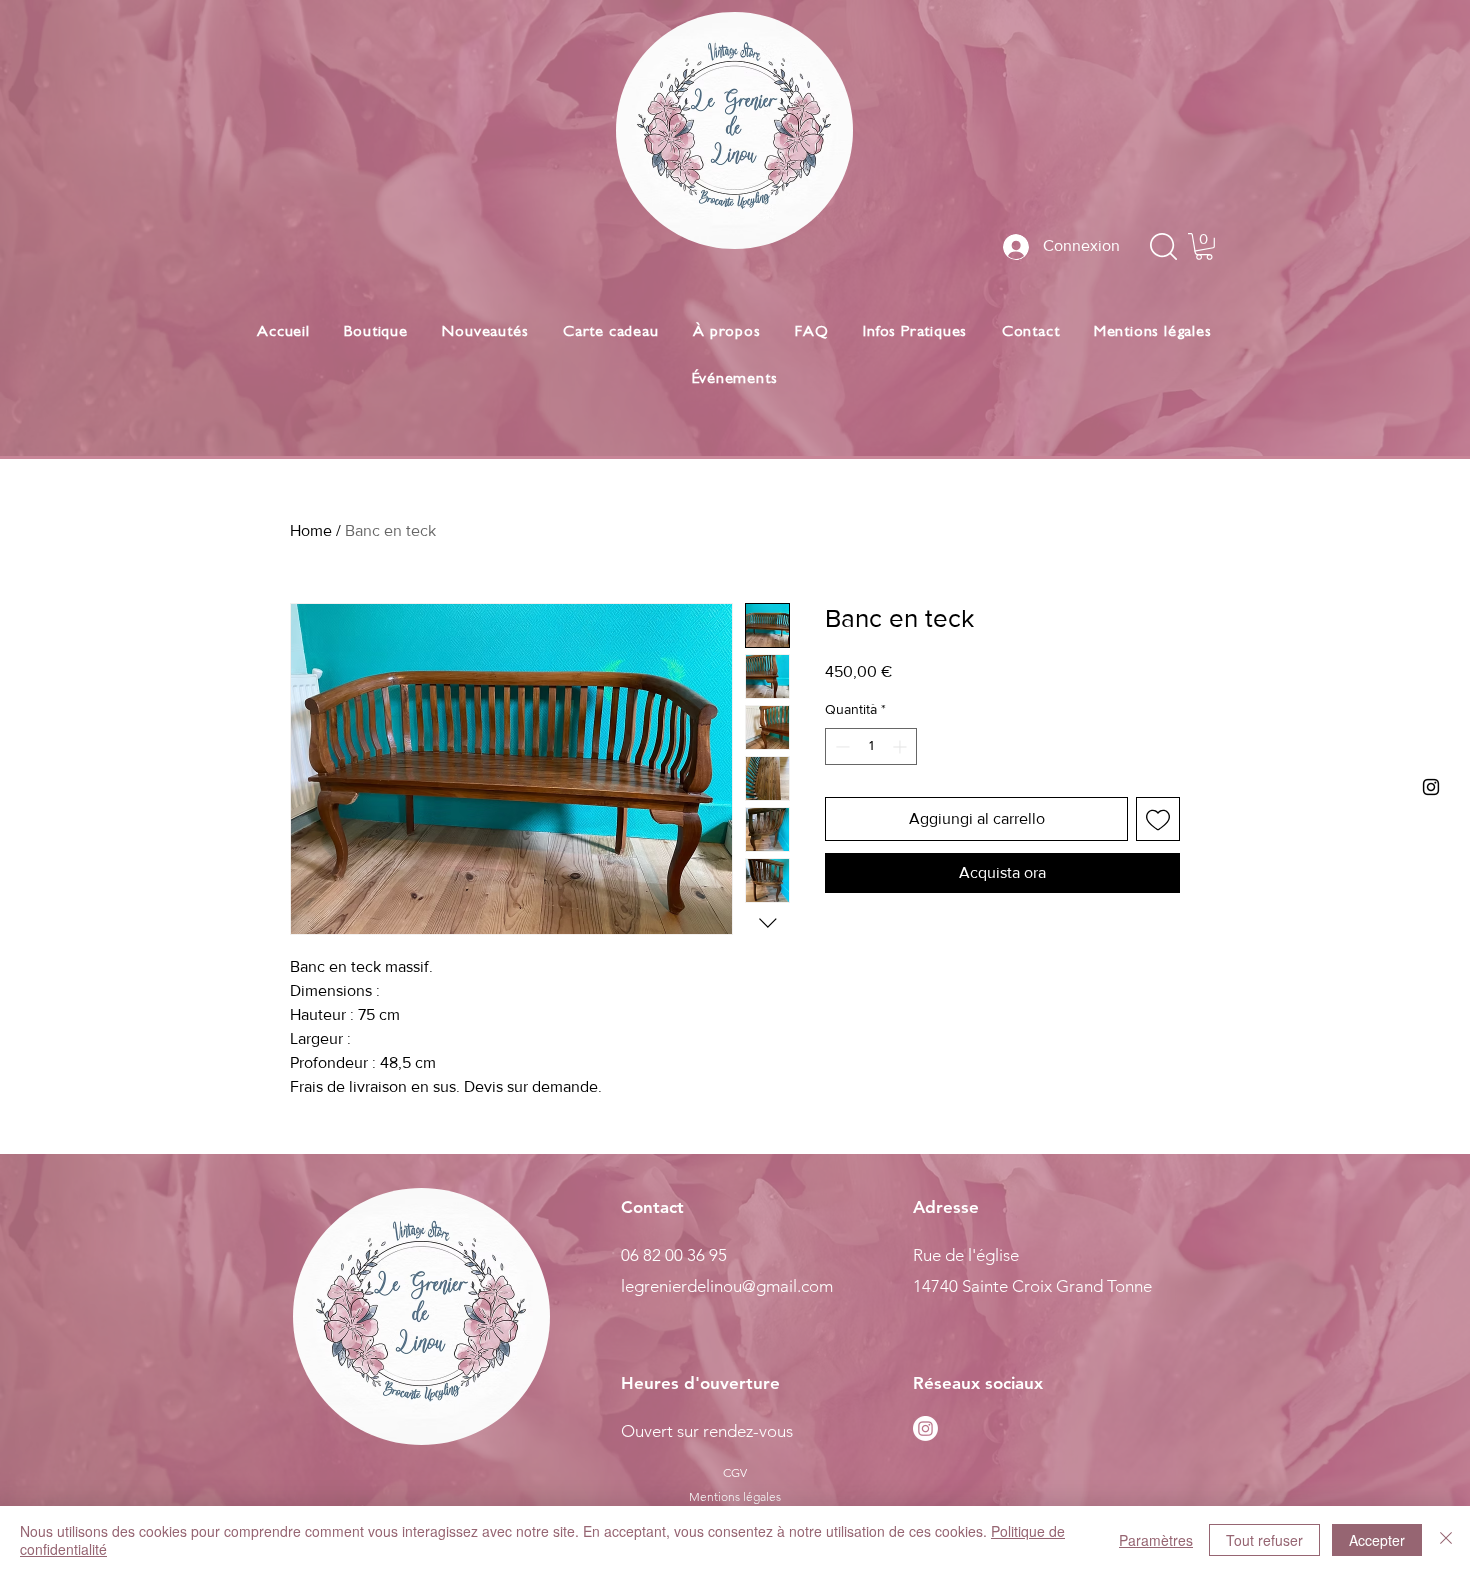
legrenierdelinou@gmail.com (727, 1286)
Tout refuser (1264, 1540)
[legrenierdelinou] (1431, 787)
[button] (1204, 246)
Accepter (1377, 1540)
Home (311, 530)
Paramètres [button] (1156, 1540)
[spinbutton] (871, 746)
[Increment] (901, 746)
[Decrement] (840, 746)
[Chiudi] (1446, 1540)
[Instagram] (925, 1428)
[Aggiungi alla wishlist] (1158, 819)
